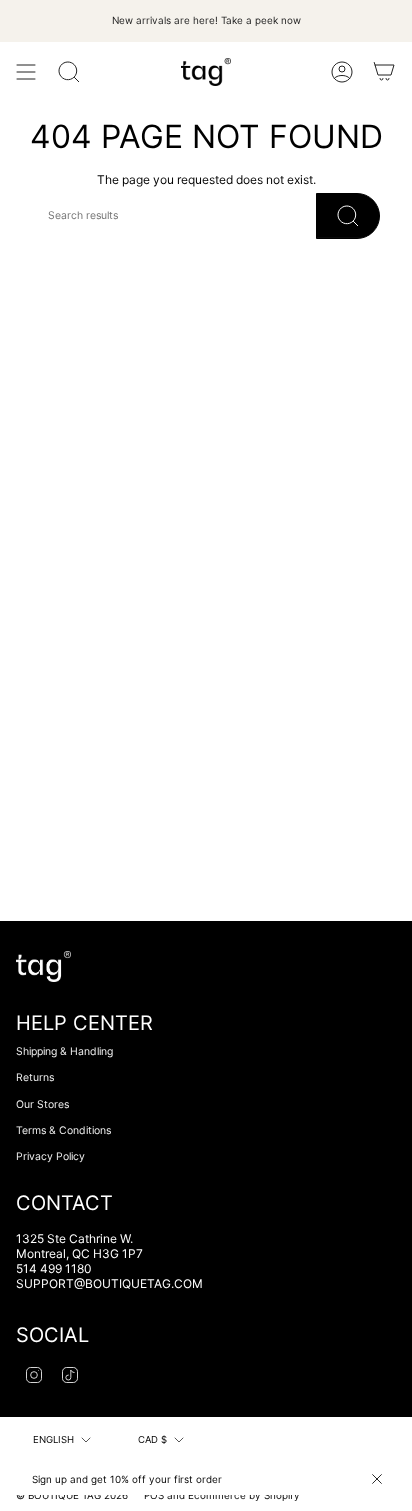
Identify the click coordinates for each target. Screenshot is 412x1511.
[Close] (377, 1479)
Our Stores (42, 1104)
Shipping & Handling (64, 1051)
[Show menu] (26, 72)
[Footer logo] (43, 966)
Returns (35, 1077)
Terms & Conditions (63, 1130)
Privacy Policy (50, 1156)
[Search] (69, 72)
